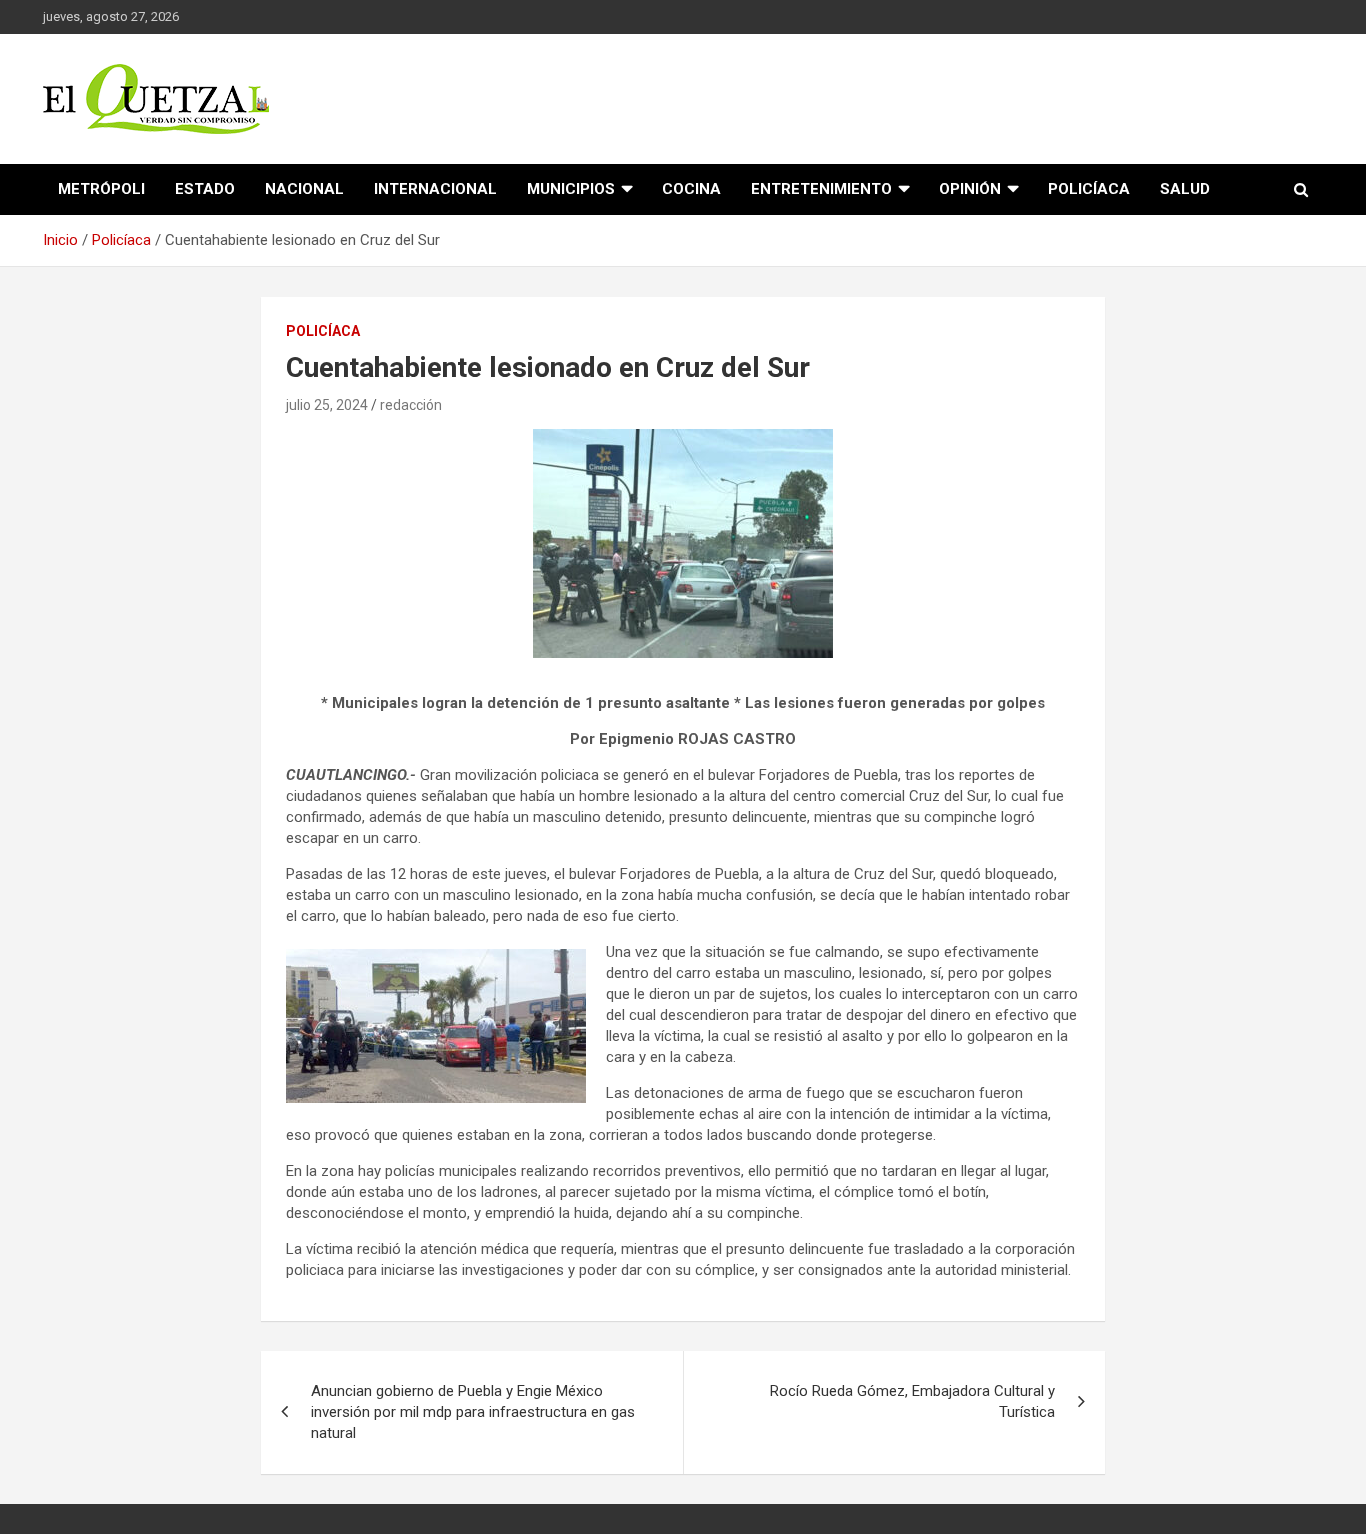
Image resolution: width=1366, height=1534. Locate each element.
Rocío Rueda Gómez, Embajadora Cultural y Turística (912, 1401)
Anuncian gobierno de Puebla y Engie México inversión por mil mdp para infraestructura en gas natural (473, 1412)
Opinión (970, 189)
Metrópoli (101, 189)
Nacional (304, 189)
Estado (205, 189)
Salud (1185, 189)
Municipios (571, 189)
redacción (411, 405)
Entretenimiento (821, 189)
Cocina (691, 189)
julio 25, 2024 (327, 405)
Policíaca (1089, 189)
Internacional (435, 189)
